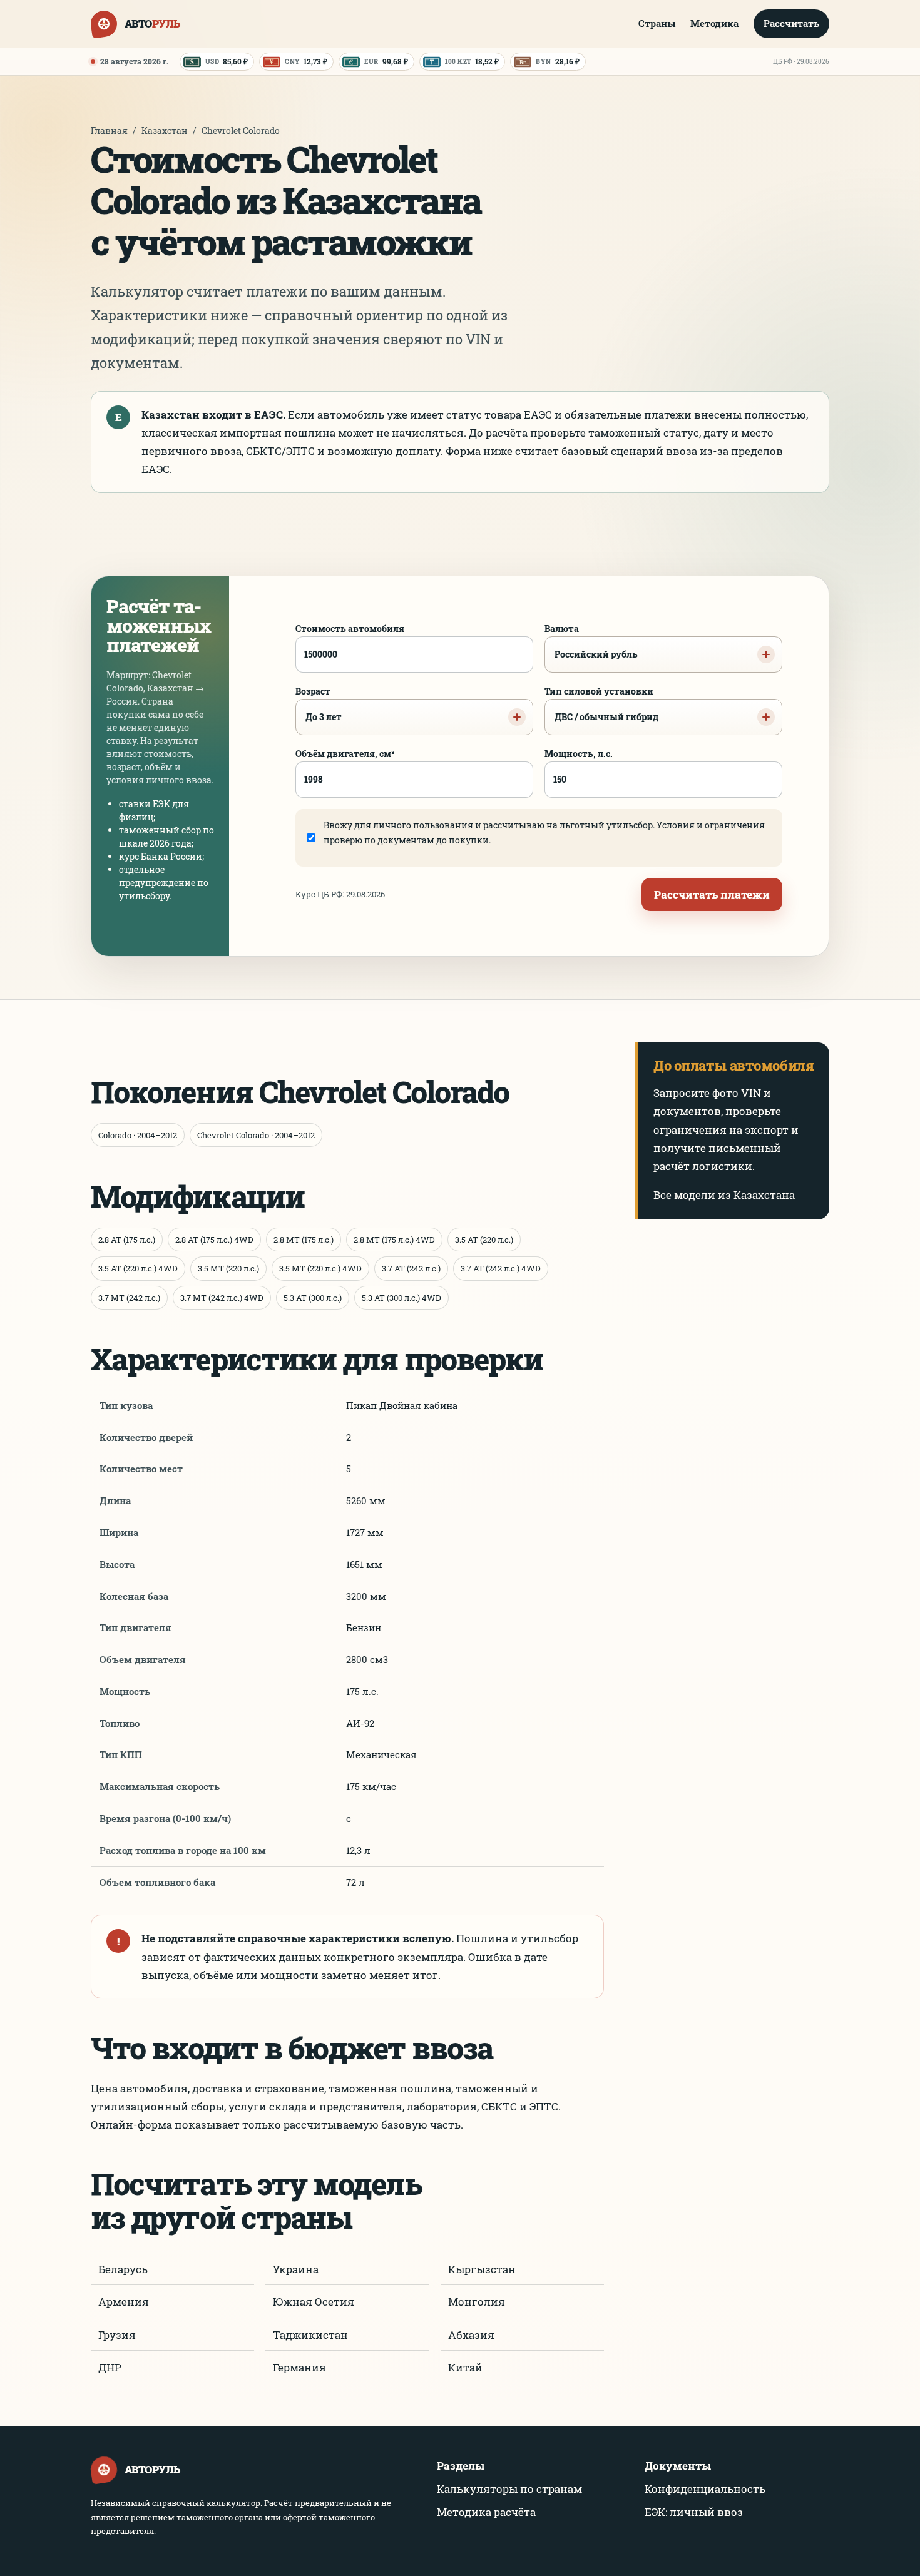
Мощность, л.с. (579, 754)
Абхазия (471, 2335)
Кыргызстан (482, 2269)
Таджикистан (310, 2335)
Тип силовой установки (601, 704)
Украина (296, 2269)
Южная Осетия (314, 2302)
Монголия (477, 2302)
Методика (714, 23)
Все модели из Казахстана (724, 1195)
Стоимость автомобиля (350, 629)
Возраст (319, 704)
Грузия (117, 2335)
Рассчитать (791, 23)
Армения (124, 2302)
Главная (109, 130)
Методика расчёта (486, 2512)
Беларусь (123, 2269)
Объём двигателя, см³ (345, 754)
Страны (657, 23)
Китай (465, 2367)
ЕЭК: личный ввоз (694, 2512)
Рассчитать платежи (712, 894)
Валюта (591, 641)
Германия (299, 2367)
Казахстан (165, 130)
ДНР (110, 2367)
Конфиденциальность (705, 2489)
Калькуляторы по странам (509, 2489)
